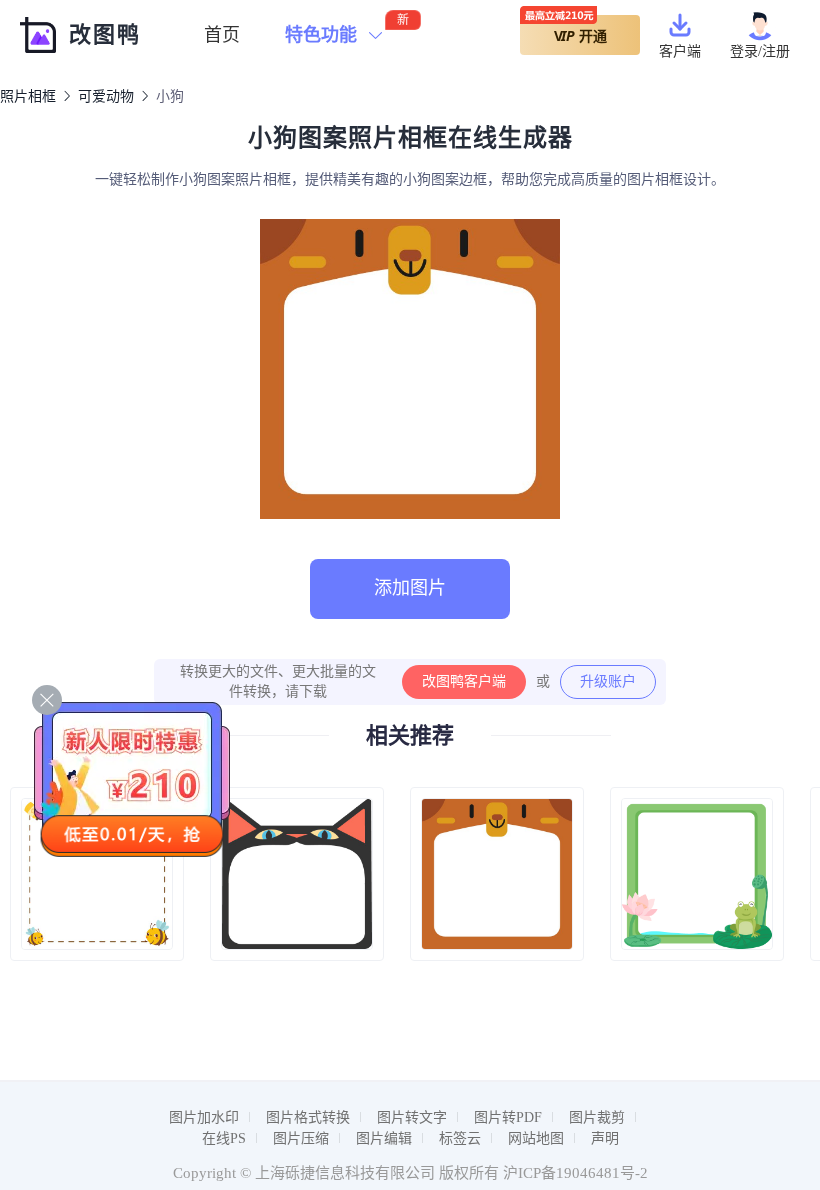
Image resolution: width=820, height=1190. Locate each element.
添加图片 (410, 588)
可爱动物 (106, 96)
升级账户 (608, 681)
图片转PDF (508, 1117)
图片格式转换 (308, 1117)
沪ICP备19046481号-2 (575, 1173)
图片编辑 (384, 1138)
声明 (605, 1138)
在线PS (224, 1138)
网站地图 (536, 1138)
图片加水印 (204, 1117)
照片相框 (28, 96)
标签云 (460, 1138)
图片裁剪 (597, 1117)
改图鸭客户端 (464, 681)
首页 (222, 35)
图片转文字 (412, 1117)
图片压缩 (301, 1138)
